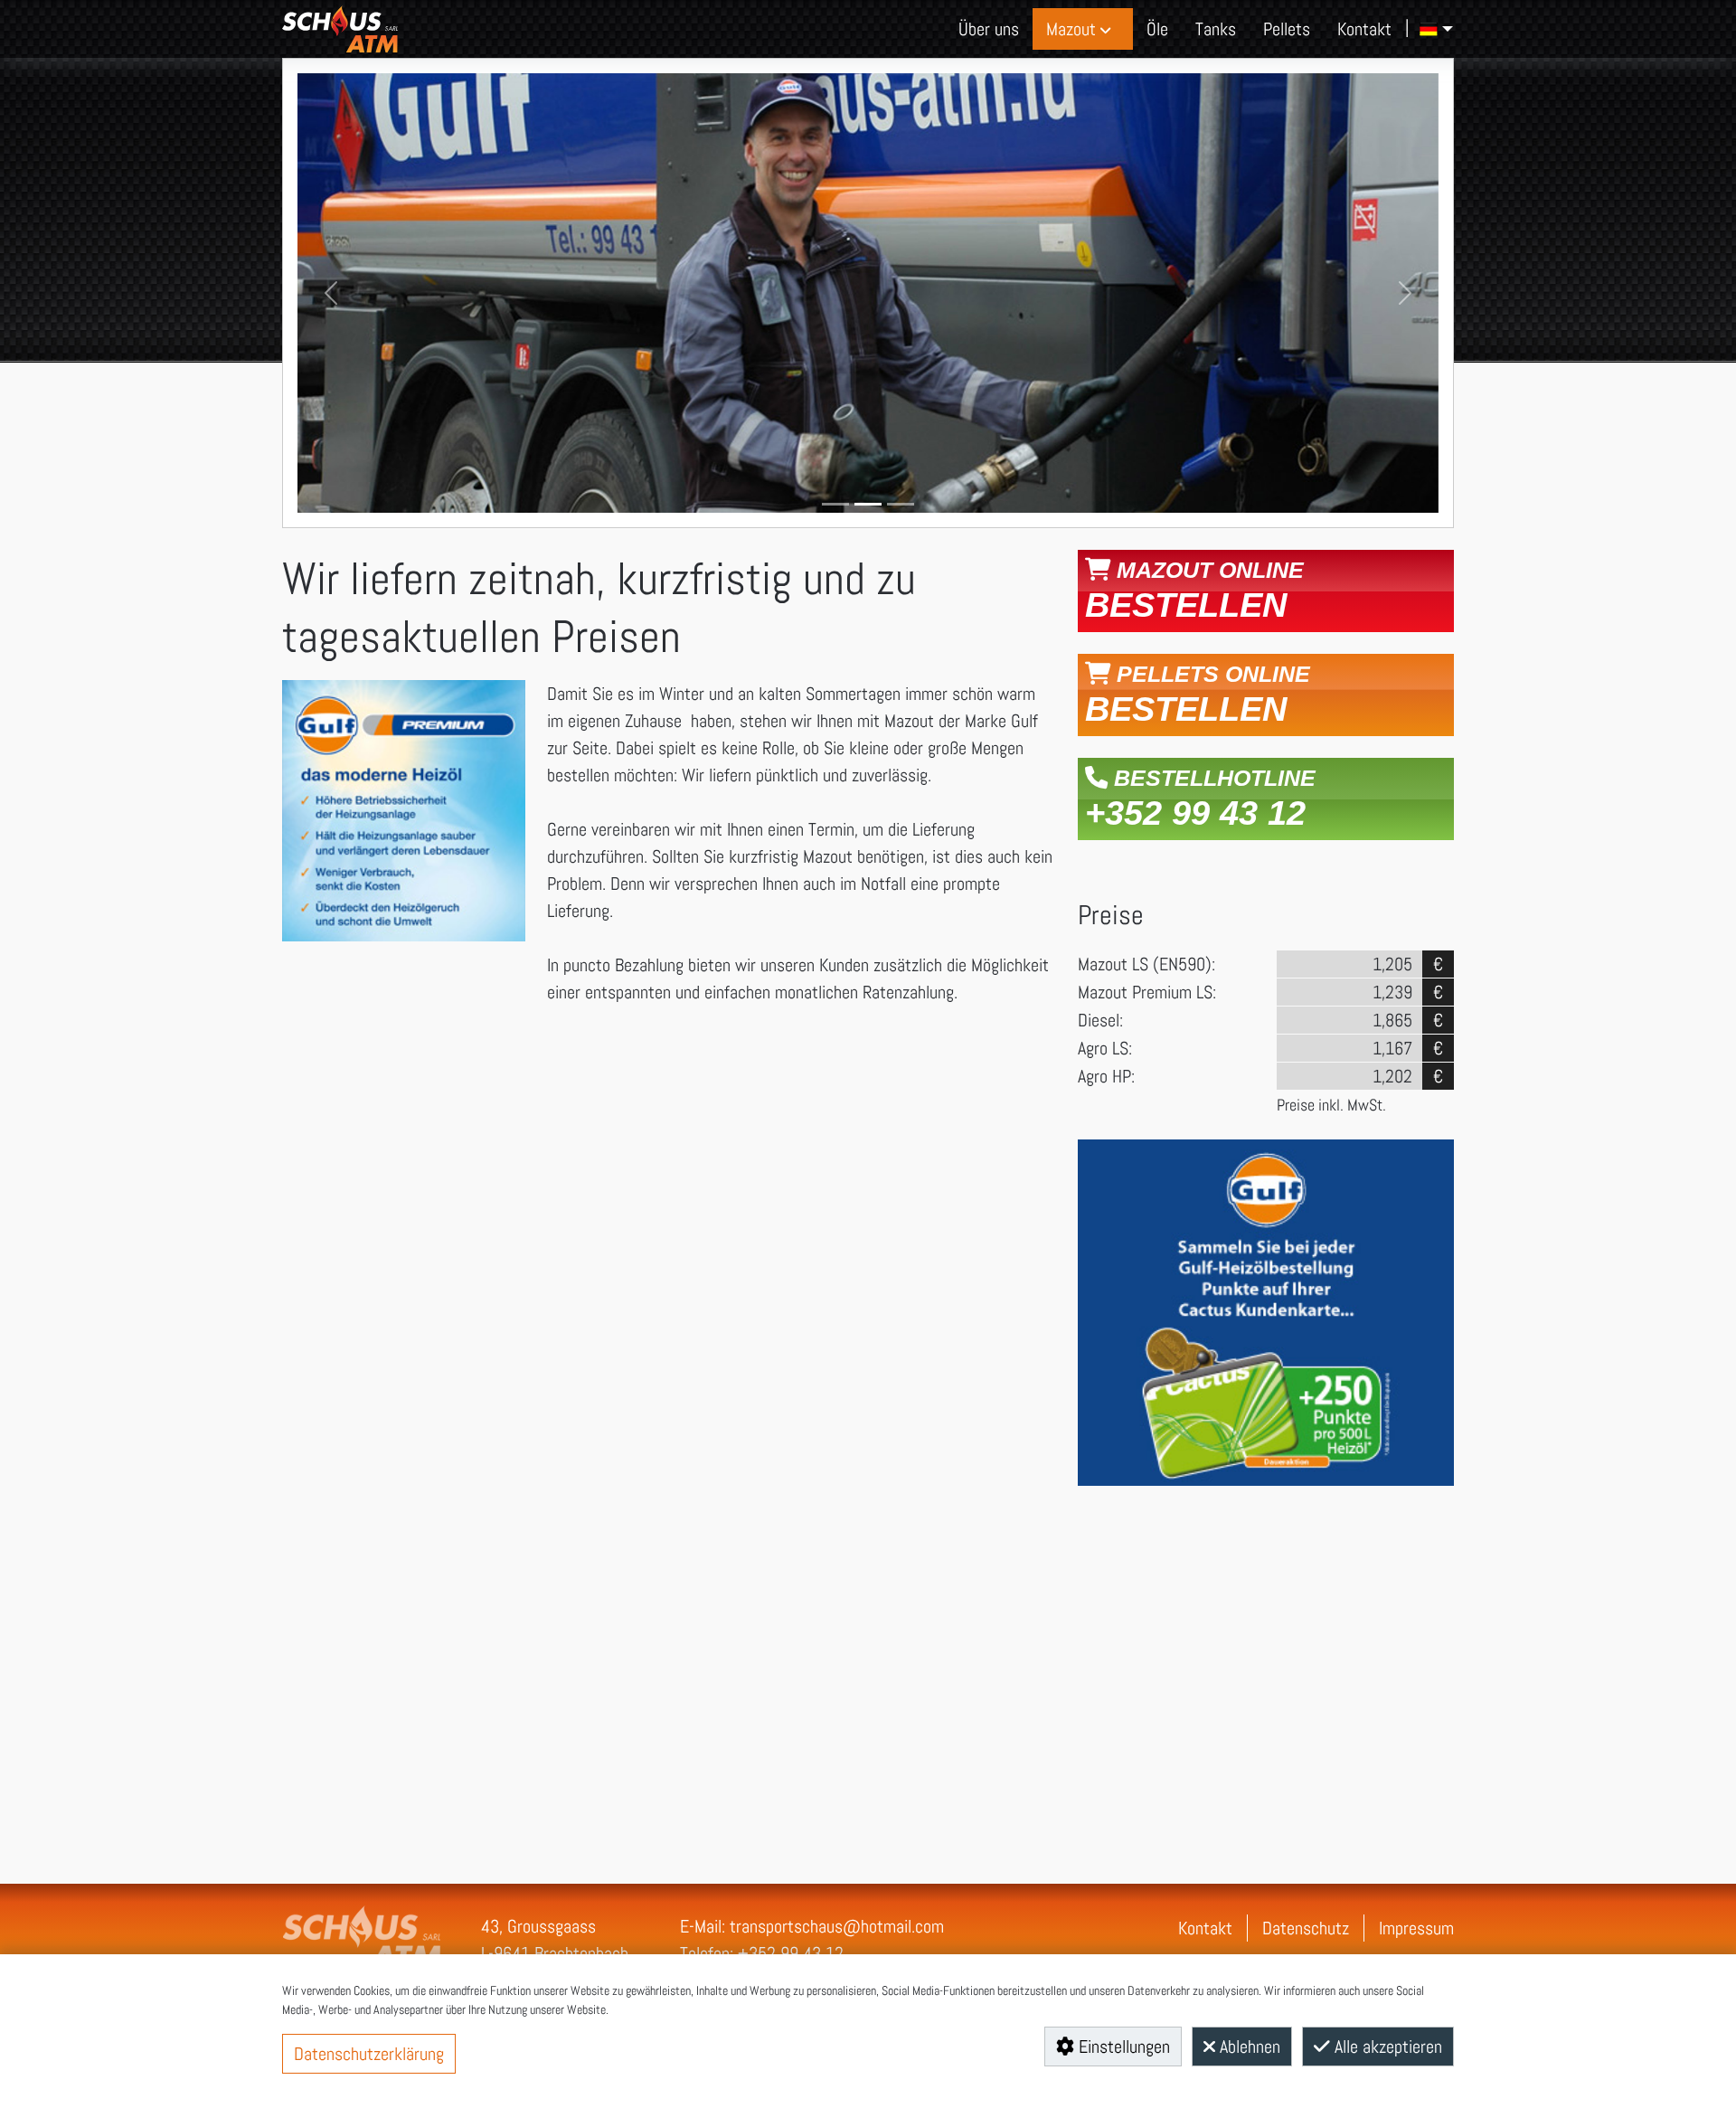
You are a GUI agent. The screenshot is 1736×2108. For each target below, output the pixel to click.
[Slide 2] (868, 504)
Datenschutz (1306, 1928)
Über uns (989, 29)
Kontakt (1205, 1928)
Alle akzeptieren (1386, 2047)
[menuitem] (989, 29)
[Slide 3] (901, 504)
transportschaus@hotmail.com (837, 1926)
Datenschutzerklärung (369, 2054)
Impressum (1416, 1928)
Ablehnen (1248, 2047)
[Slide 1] (835, 504)
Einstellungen (1122, 2047)
